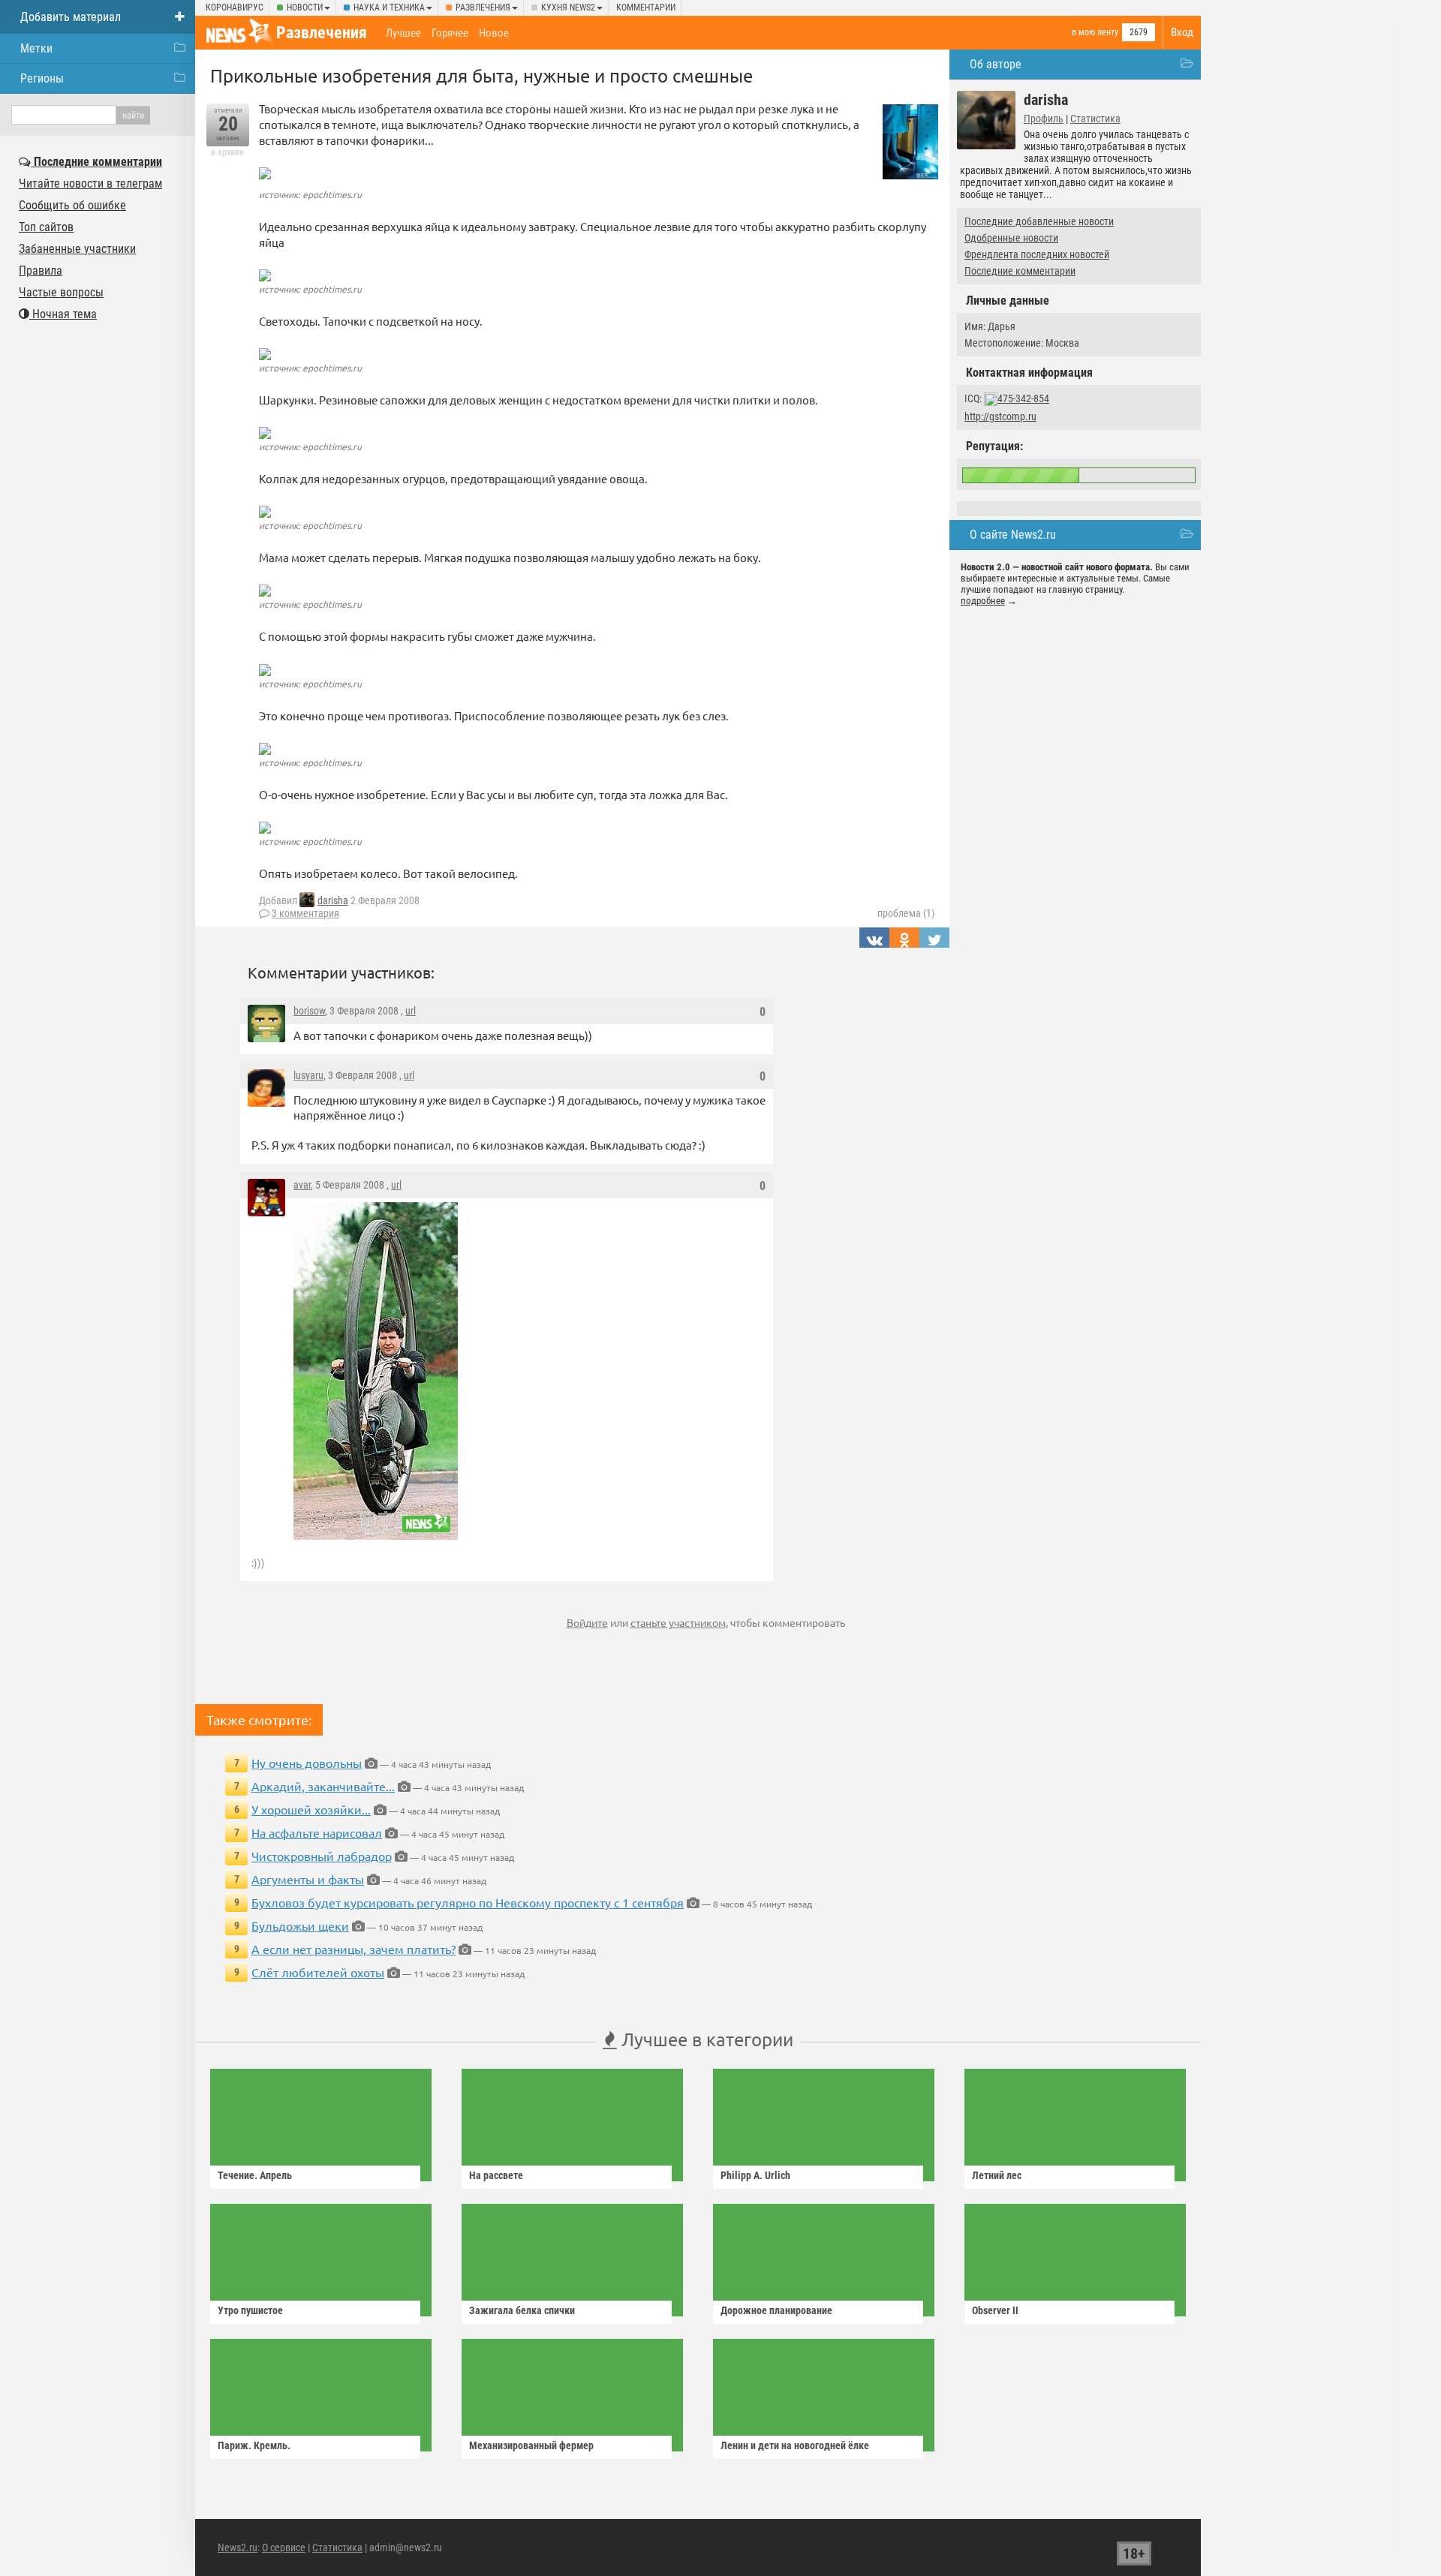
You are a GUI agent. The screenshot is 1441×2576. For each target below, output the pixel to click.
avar (302, 1185)
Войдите (587, 1622)
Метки (36, 48)
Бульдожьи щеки (300, 1925)
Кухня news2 (568, 8)
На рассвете (496, 2175)
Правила (41, 271)
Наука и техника (389, 8)
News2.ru (238, 2547)
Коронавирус (235, 8)
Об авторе (996, 64)
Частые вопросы (61, 292)
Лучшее (403, 33)
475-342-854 (1023, 398)
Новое (494, 33)
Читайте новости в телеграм (90, 183)
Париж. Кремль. (254, 2445)
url (411, 1011)
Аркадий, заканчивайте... (323, 1786)
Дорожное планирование (776, 2310)
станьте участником (678, 1622)
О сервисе (284, 2547)
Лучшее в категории (705, 2039)
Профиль (1044, 119)
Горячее (450, 33)
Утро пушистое (250, 2310)
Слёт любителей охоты (318, 1972)
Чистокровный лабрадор (322, 1856)
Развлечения (483, 8)
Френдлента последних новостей (1037, 254)
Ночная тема (63, 314)
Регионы (42, 78)
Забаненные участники (77, 249)
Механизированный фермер (531, 2445)
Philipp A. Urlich (755, 2175)
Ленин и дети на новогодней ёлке (795, 2445)
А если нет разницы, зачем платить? (353, 1949)
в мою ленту (1095, 32)
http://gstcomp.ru (1000, 416)
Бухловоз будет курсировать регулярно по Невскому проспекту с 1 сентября (468, 1902)
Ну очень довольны (307, 1763)
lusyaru (308, 1075)
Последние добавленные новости (1039, 221)
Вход (1182, 32)
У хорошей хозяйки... (311, 1809)
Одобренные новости (1011, 238)
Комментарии (646, 8)
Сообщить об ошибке (72, 205)
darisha (333, 900)
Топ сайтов (46, 227)
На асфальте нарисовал (317, 1832)
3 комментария (305, 913)
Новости (305, 8)
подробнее (983, 601)
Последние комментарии (1020, 271)
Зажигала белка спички (522, 2310)
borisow (309, 1011)
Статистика (1095, 119)
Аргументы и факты (308, 1879)
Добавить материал (71, 17)
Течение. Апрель (255, 2175)
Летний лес (997, 2175)
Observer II (995, 2310)
